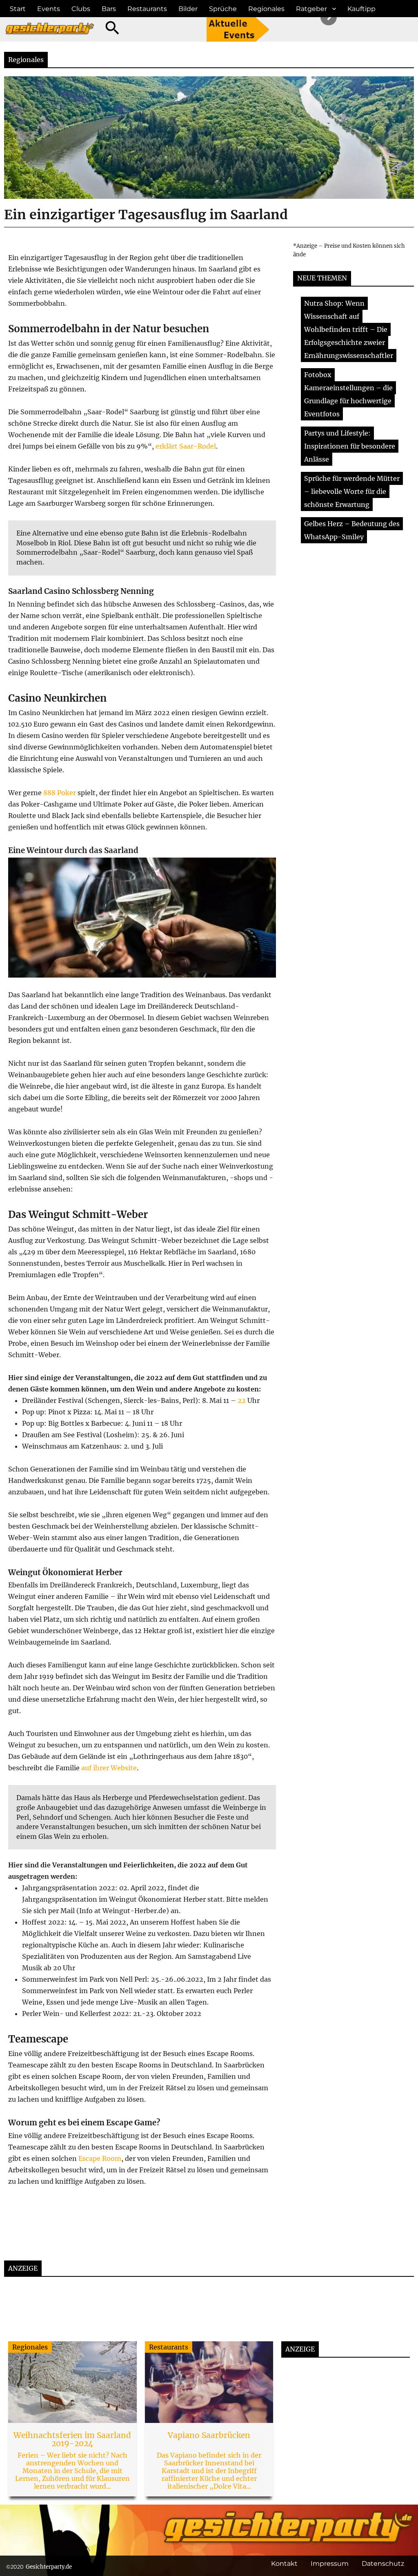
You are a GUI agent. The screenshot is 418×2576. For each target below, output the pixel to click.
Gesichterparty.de (49, 2567)
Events (49, 9)
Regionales (266, 9)
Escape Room (100, 2158)
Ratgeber (311, 9)
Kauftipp (361, 9)
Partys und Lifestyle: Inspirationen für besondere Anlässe (350, 446)
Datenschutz (383, 2564)
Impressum (330, 2564)
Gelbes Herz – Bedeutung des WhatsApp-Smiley (352, 530)
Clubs (81, 9)
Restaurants (147, 9)
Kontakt (284, 2564)
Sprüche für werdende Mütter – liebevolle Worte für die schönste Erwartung (352, 491)
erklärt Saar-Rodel (186, 446)
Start (18, 9)
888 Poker (60, 793)
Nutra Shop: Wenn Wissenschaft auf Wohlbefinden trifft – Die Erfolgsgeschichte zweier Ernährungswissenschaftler (349, 329)
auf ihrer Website (109, 1768)
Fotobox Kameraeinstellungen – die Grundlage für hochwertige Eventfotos (348, 394)
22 (242, 1400)
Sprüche (223, 9)
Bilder (188, 9)
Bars (109, 9)
